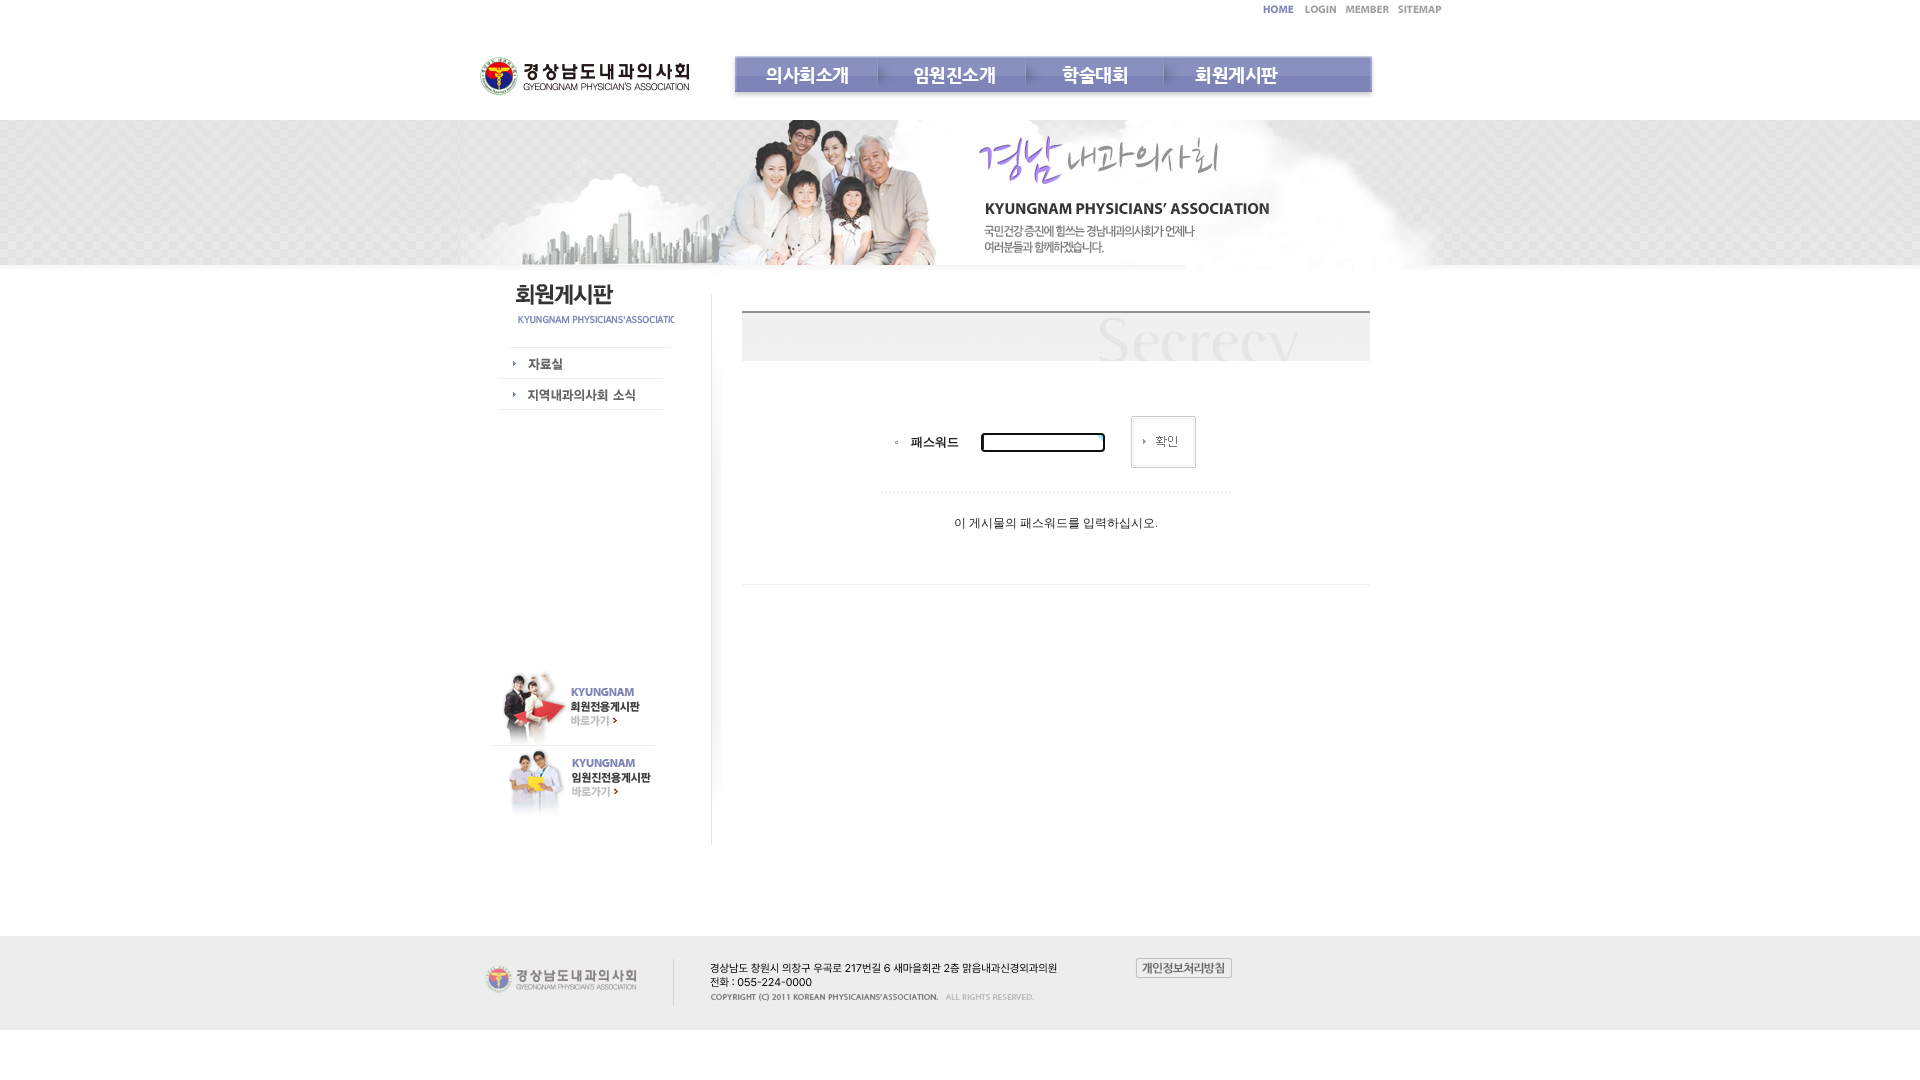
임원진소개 (954, 74)
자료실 (585, 364)
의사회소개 (807, 74)
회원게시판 (1236, 74)
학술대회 (1095, 74)
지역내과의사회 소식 (585, 395)
